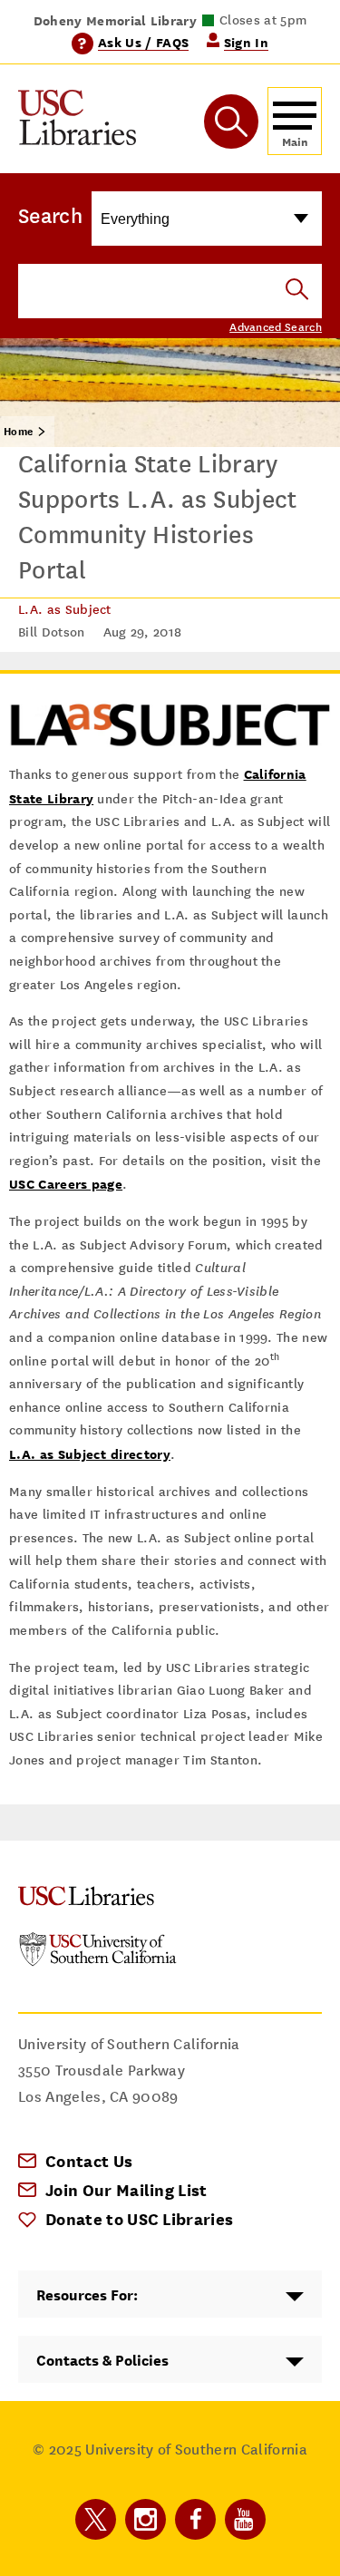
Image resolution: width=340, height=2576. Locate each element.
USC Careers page (66, 1184)
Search (50, 216)
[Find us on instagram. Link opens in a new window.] (146, 2519)
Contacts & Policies (102, 2361)
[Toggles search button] (231, 122)
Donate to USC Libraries (139, 2219)
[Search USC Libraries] (297, 291)
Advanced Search (276, 327)
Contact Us (89, 2161)
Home (18, 432)
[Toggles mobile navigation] (295, 121)
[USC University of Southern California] (98, 1962)
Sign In (246, 42)
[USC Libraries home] (77, 121)
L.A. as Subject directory (90, 1454)
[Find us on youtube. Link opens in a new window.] (245, 2519)
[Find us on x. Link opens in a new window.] (96, 2519)
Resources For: (87, 2295)
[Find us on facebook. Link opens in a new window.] (195, 2519)
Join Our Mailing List (126, 2190)
